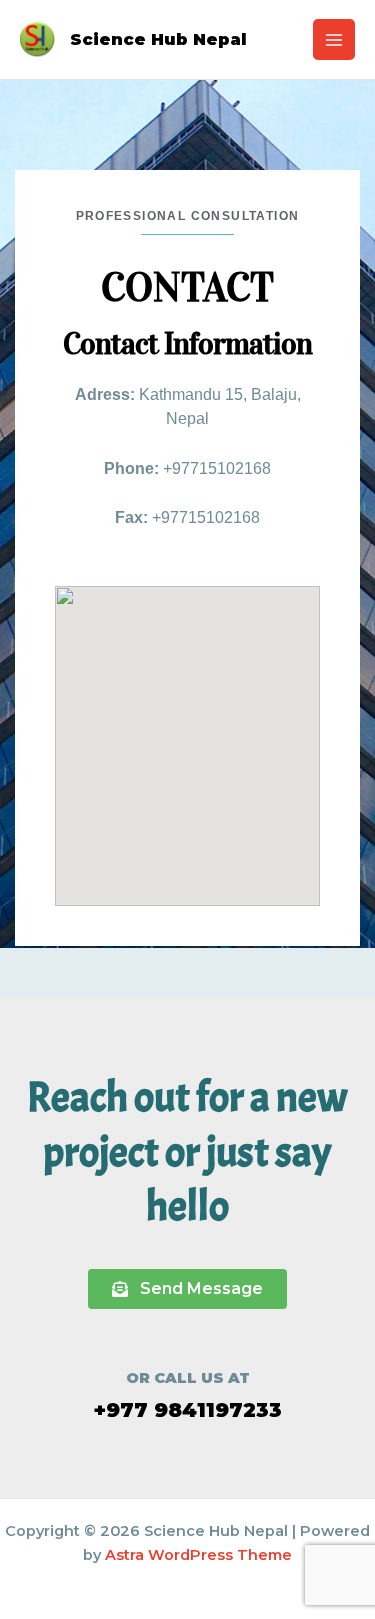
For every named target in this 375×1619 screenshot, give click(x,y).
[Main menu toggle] (334, 40)
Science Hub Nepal (158, 39)
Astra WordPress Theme (198, 1555)
